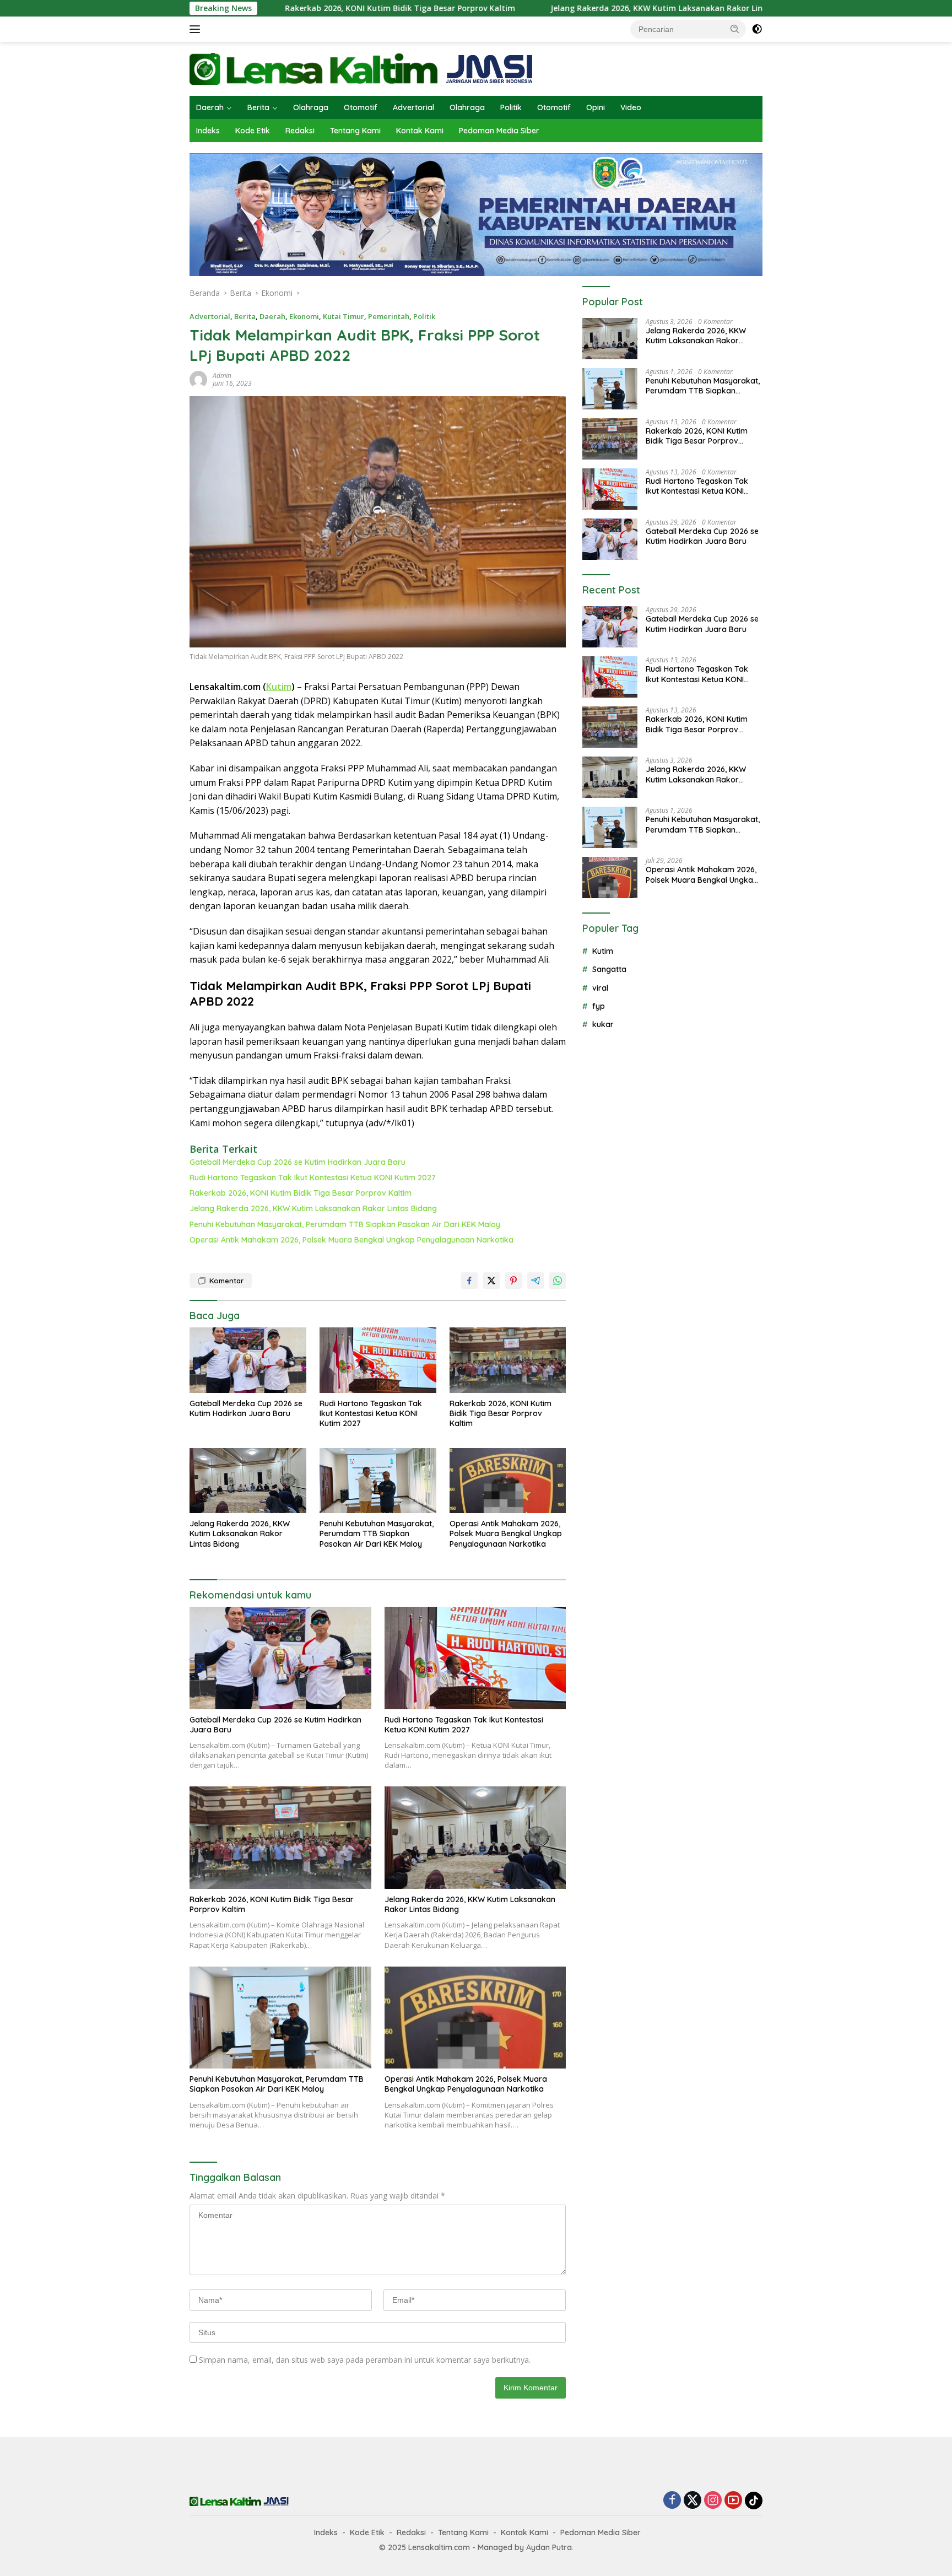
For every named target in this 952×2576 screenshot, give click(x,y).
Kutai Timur (344, 316)
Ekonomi (304, 316)
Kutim (279, 687)
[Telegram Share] (535, 1281)
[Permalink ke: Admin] (198, 379)
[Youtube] (733, 2501)
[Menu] (197, 29)
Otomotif (361, 107)
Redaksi (300, 131)
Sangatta (609, 969)
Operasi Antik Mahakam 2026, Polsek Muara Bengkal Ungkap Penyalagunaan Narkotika (351, 1240)
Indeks (208, 131)
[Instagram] (713, 2501)
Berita (258, 107)
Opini (596, 107)
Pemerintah (389, 316)
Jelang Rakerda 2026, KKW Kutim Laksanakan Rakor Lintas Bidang (570, 8)
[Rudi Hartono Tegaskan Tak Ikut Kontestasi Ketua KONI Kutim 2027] (378, 1360)
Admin (222, 376)
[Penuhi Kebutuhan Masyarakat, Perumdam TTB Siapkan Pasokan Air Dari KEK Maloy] (378, 1481)
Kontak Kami (420, 131)
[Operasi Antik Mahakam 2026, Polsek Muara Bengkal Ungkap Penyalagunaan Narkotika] (508, 1481)
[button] (735, 29)
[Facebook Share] (469, 1281)
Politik (511, 107)
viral (600, 988)
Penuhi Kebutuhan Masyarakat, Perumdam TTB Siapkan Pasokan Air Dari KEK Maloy (345, 1224)
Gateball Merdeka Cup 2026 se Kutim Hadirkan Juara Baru (297, 1162)
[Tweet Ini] (491, 1281)
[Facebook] (672, 2501)
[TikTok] (754, 2501)
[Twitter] (693, 2501)
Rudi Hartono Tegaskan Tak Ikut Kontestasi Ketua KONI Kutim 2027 (313, 1178)
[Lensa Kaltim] (361, 68)
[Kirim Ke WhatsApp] (558, 1281)
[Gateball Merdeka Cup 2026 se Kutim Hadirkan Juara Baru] (248, 1360)
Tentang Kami (355, 131)
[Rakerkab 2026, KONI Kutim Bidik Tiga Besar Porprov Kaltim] (508, 1360)
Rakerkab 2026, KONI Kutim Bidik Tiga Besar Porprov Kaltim (293, 8)
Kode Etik (253, 131)
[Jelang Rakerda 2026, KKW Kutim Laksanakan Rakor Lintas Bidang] (248, 1481)
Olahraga (311, 107)
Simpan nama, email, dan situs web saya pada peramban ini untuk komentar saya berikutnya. (365, 2360)
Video (631, 107)
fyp (599, 1006)
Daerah (210, 107)
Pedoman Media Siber (499, 131)
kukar (603, 1024)
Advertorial (413, 107)
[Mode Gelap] (757, 29)
